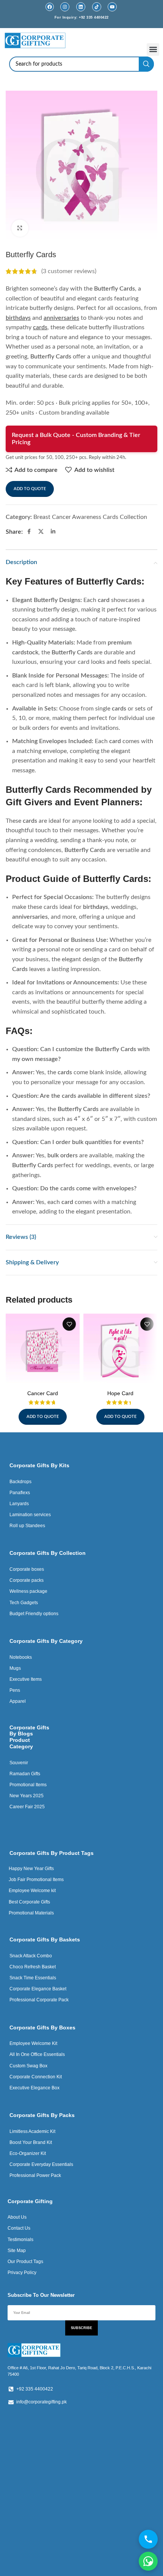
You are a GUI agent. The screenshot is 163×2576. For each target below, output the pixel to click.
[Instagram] (65, 7)
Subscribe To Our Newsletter (41, 2295)
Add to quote (30, 489)
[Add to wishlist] (69, 1324)
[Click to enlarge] (20, 228)
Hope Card (120, 1393)
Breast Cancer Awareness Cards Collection (90, 517)
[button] (153, 50)
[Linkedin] (81, 7)
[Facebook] (50, 7)
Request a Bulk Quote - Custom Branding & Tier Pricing (76, 439)
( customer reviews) (69, 271)
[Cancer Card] (43, 1351)
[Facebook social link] (29, 532)
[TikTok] (97, 7)
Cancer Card (43, 1393)
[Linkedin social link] (53, 532)
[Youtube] (112, 7)
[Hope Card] (120, 1351)
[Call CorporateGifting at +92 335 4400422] (148, 2539)
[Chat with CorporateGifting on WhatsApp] (148, 2561)
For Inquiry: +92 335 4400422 (82, 17)
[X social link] (41, 532)
